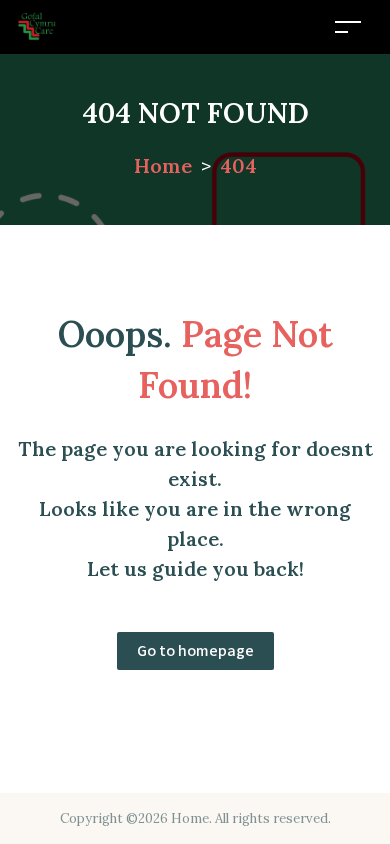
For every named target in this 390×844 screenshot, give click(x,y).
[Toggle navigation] (348, 26)
